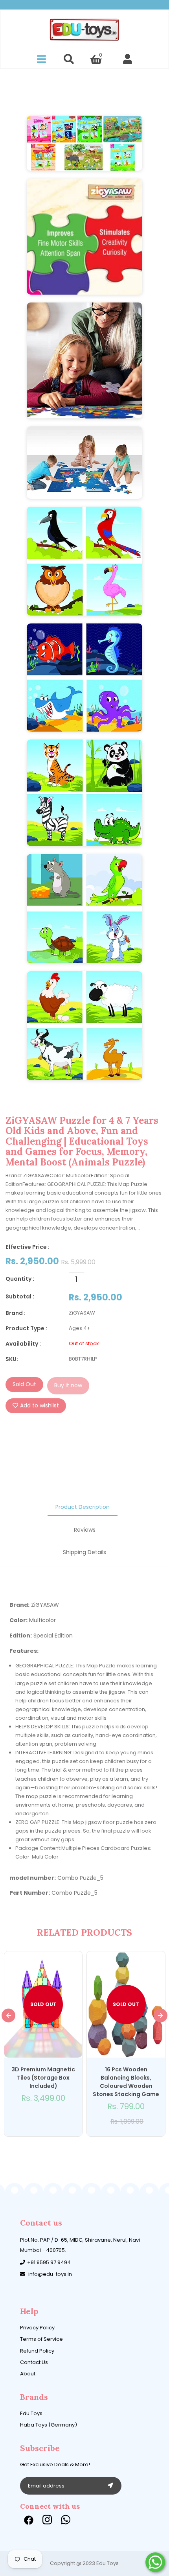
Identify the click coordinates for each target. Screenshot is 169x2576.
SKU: (12, 1359)
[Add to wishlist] (39, 2119)
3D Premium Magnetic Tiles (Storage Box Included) (43, 2078)
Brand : (16, 1313)
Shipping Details (84, 1552)
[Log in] (128, 59)
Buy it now (68, 1385)
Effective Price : (28, 1247)
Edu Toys (31, 2413)
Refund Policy (37, 2351)
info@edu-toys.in (50, 2274)
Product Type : (26, 1328)
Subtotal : (20, 1296)
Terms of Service (41, 2339)
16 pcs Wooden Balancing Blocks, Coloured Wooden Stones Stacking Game (126, 2082)
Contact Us (34, 2362)
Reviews (85, 1530)
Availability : (23, 1344)
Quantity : (20, 1279)
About (28, 2374)
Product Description (83, 1507)
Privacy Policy (37, 2328)
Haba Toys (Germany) (49, 2425)
